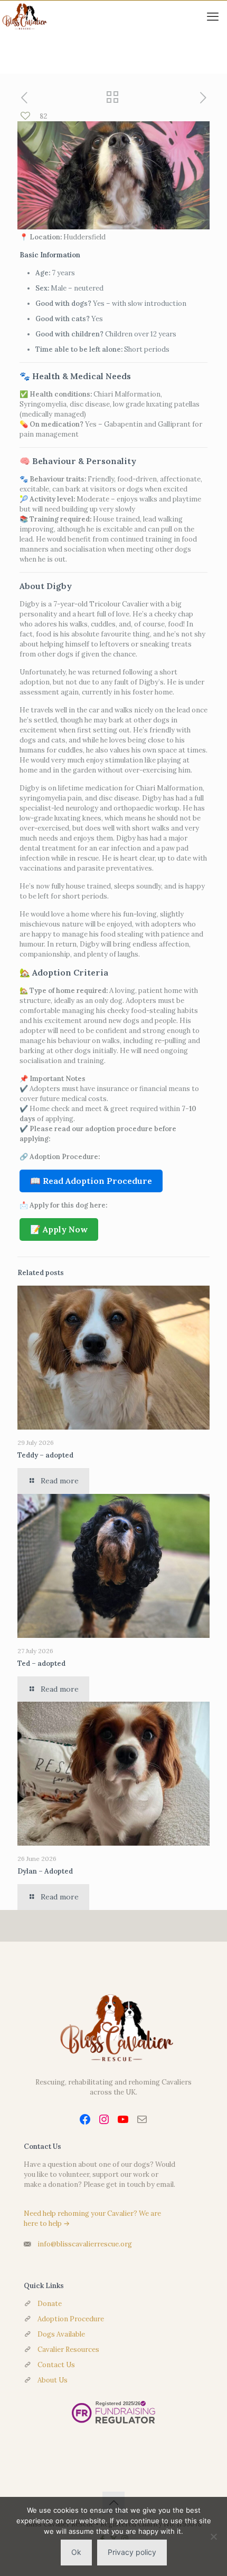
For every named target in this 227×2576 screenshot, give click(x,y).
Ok (76, 2552)
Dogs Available (61, 2334)
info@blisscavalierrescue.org (85, 2244)
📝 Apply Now (59, 1229)
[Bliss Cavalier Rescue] (23, 16)
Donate (50, 2304)
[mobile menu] (213, 16)
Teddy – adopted (45, 1455)
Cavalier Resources (68, 2350)
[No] (214, 2536)
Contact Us (56, 2365)
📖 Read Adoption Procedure (91, 1181)
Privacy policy (132, 2552)
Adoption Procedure (71, 2319)
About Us (53, 2380)
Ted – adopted (41, 1663)
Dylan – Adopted (45, 1871)
